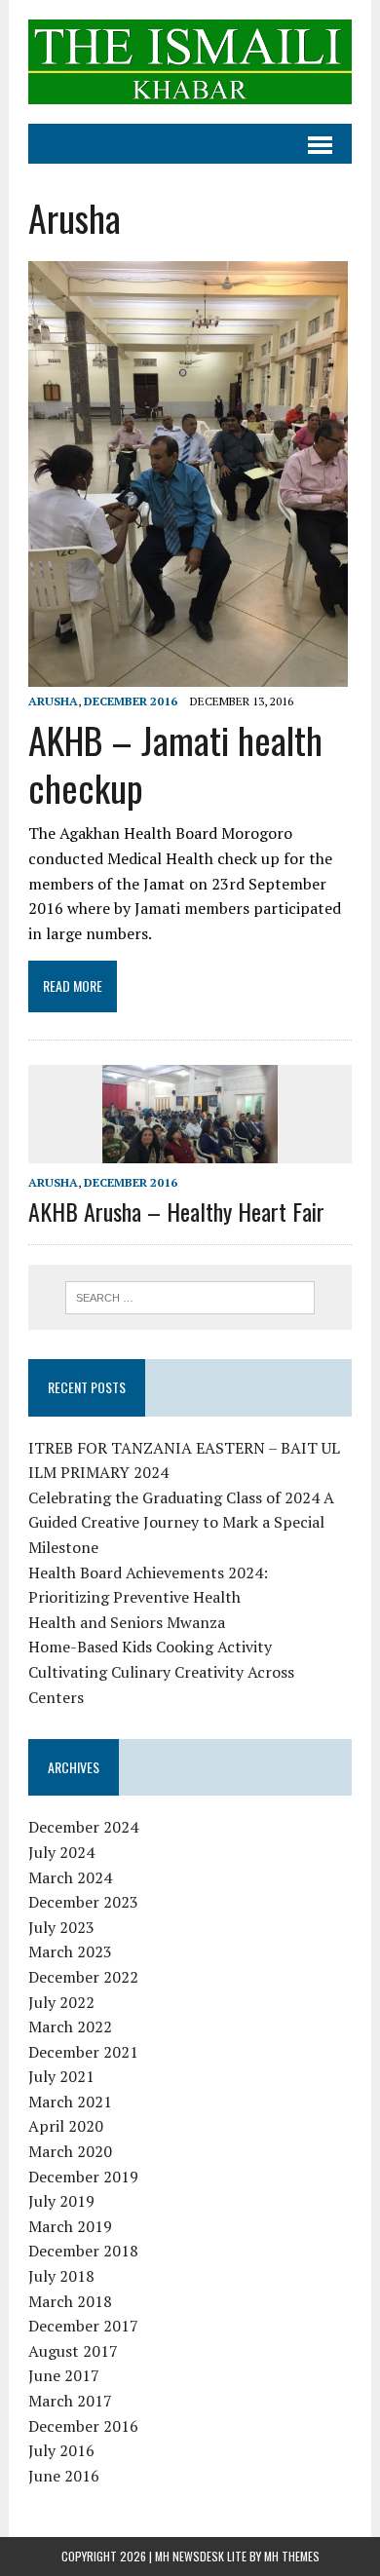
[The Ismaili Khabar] (190, 62)
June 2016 (64, 2476)
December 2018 (83, 2251)
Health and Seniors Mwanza (127, 1622)
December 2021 (83, 2052)
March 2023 (70, 1951)
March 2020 (70, 2151)
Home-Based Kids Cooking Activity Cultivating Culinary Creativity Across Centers (161, 1671)
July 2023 (61, 1927)
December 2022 (83, 1977)
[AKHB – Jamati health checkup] (188, 674)
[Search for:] (190, 1296)
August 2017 (73, 2351)
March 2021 (70, 2102)
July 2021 (61, 2076)
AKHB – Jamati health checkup (175, 763)
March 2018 (70, 2301)
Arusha (53, 701)
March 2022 (70, 2027)
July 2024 (61, 1852)
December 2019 (83, 2177)
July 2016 (61, 2450)
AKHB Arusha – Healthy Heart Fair (176, 1211)
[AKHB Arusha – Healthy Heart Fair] (190, 1150)
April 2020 (66, 2126)
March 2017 (70, 2401)
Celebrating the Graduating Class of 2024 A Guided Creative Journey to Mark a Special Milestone (181, 1522)
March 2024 (70, 1877)
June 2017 (64, 2375)
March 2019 (70, 2226)
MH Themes (292, 2556)
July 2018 (61, 2276)
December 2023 (83, 1902)
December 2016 (131, 701)
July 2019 (61, 2201)
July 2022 (61, 2002)
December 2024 (83, 1827)
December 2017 (83, 2326)
